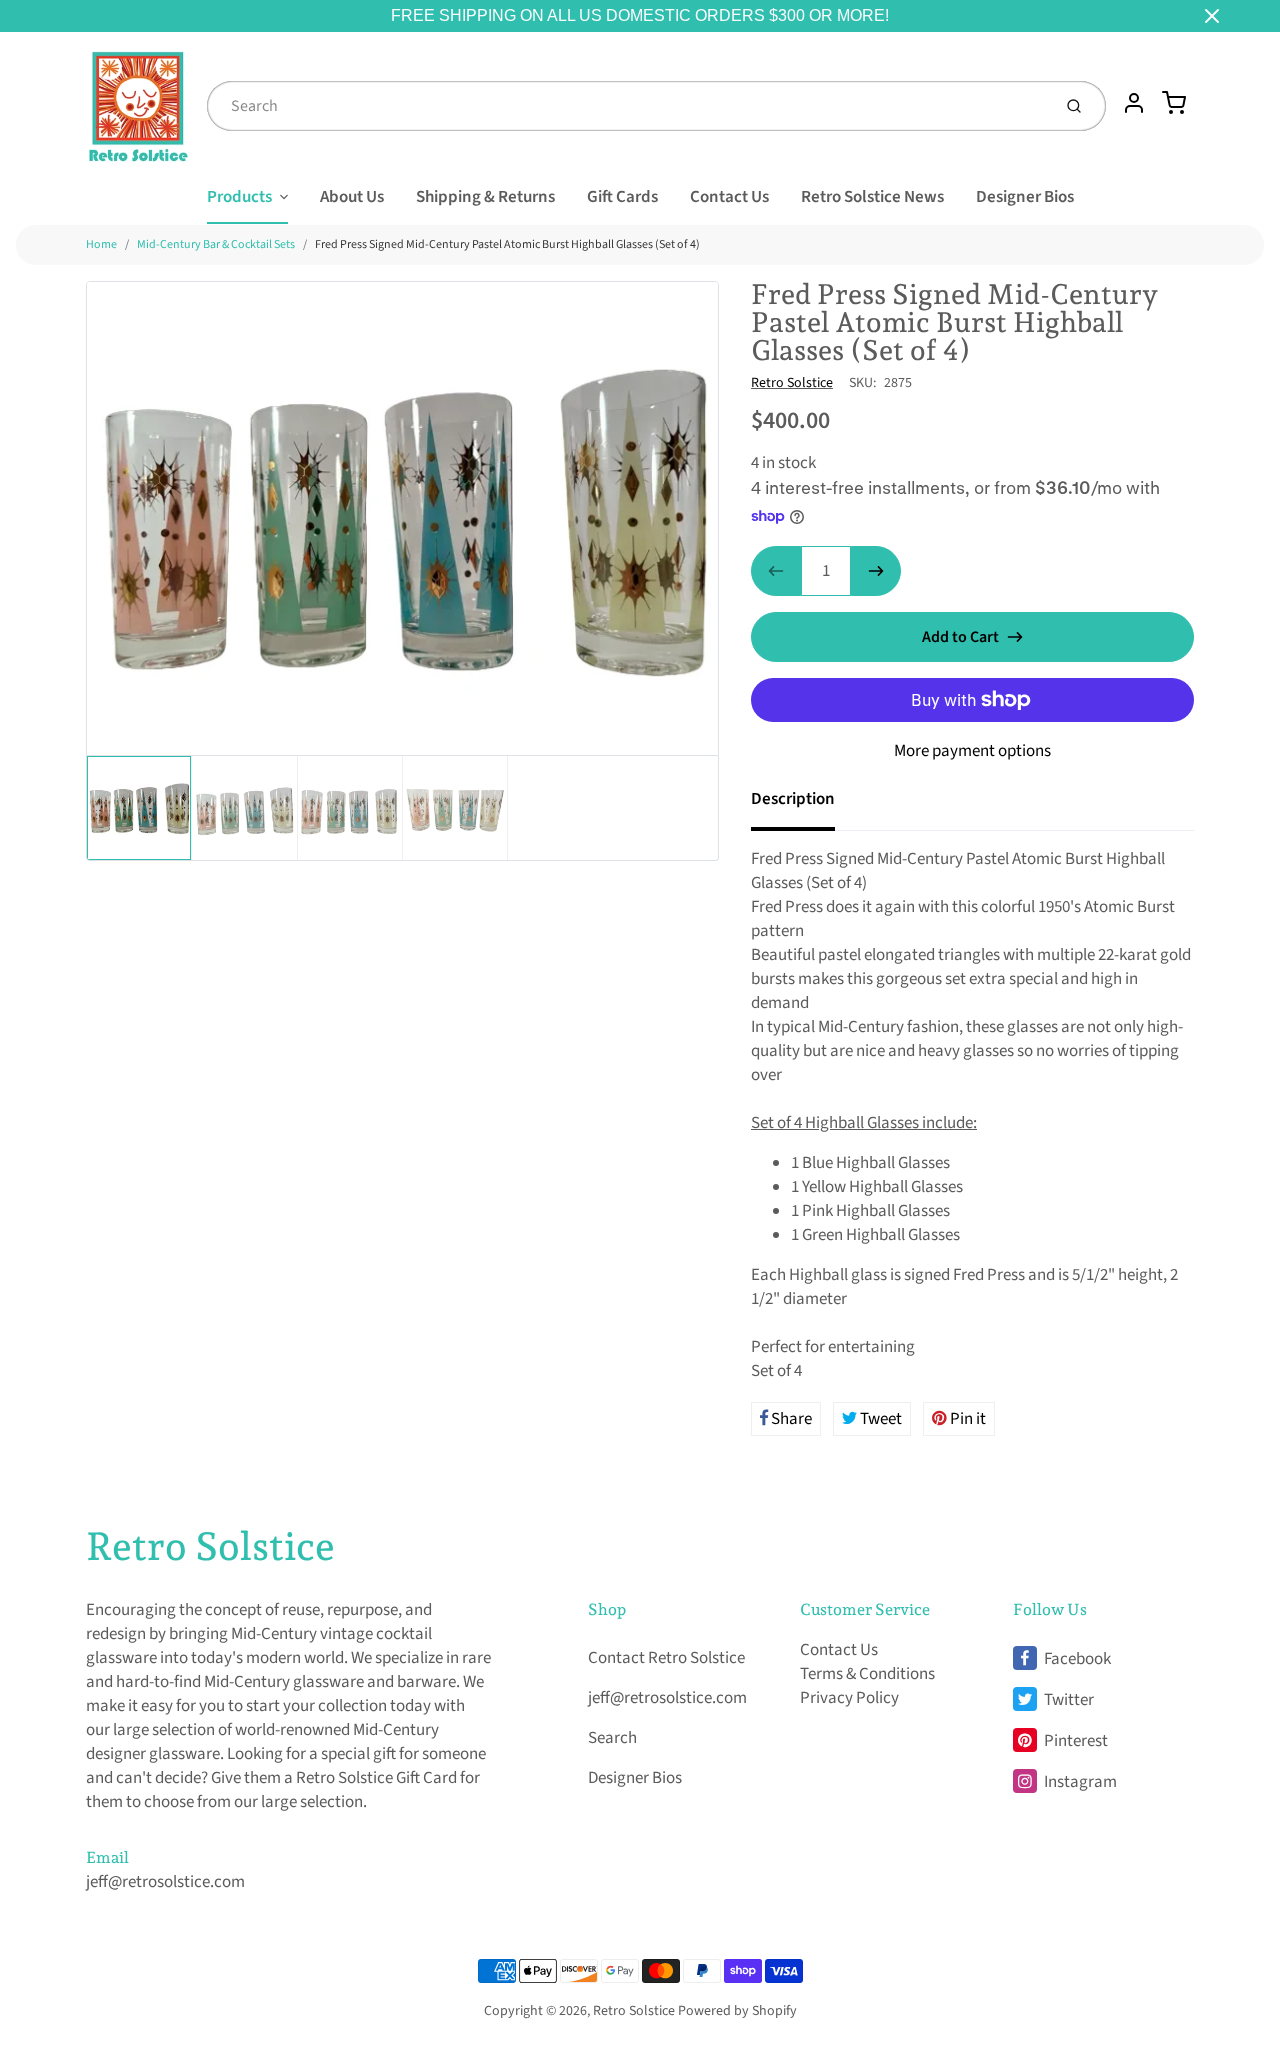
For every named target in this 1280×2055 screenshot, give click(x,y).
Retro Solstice (792, 383)
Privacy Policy (849, 1698)
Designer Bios (1025, 197)
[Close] (1212, 16)
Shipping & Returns (485, 197)
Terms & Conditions (867, 1674)
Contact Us (729, 197)
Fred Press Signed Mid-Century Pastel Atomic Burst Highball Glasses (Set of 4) (507, 244)
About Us (352, 197)
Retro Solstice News (872, 197)
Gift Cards (622, 197)
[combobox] (627, 106)
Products (239, 197)
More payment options (972, 751)
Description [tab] (793, 799)
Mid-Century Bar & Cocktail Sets (216, 244)
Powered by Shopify (737, 2011)
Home (101, 244)
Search (612, 1738)
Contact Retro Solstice (666, 1658)
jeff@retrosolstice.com (165, 1882)
